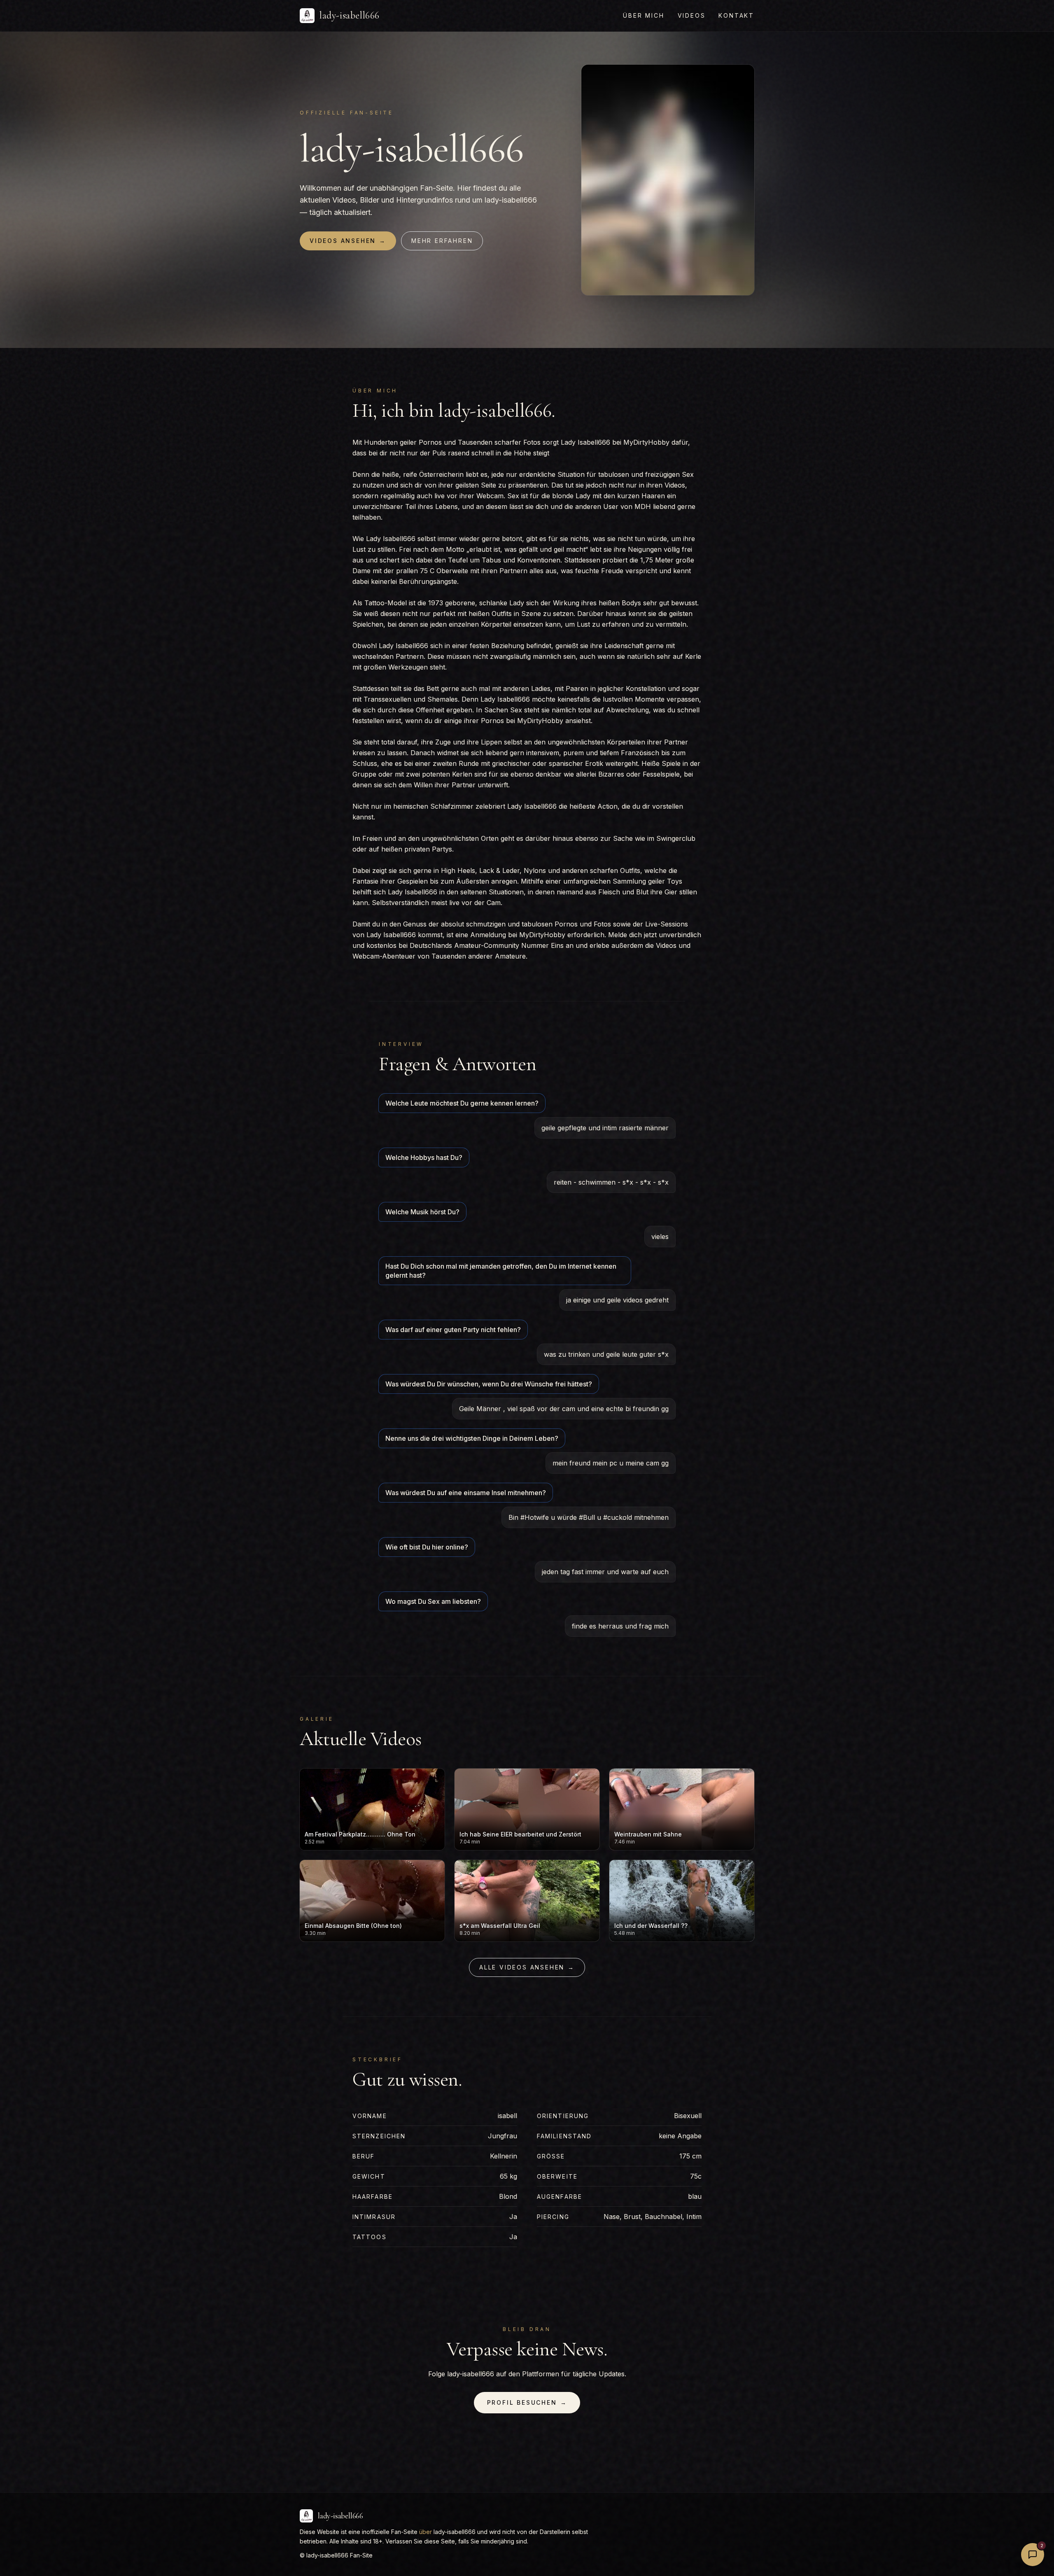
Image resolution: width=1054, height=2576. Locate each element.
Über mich (644, 15)
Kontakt (736, 15)
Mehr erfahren (442, 241)
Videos (692, 15)
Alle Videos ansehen (527, 1967)
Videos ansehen (348, 241)
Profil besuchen (527, 2402)
